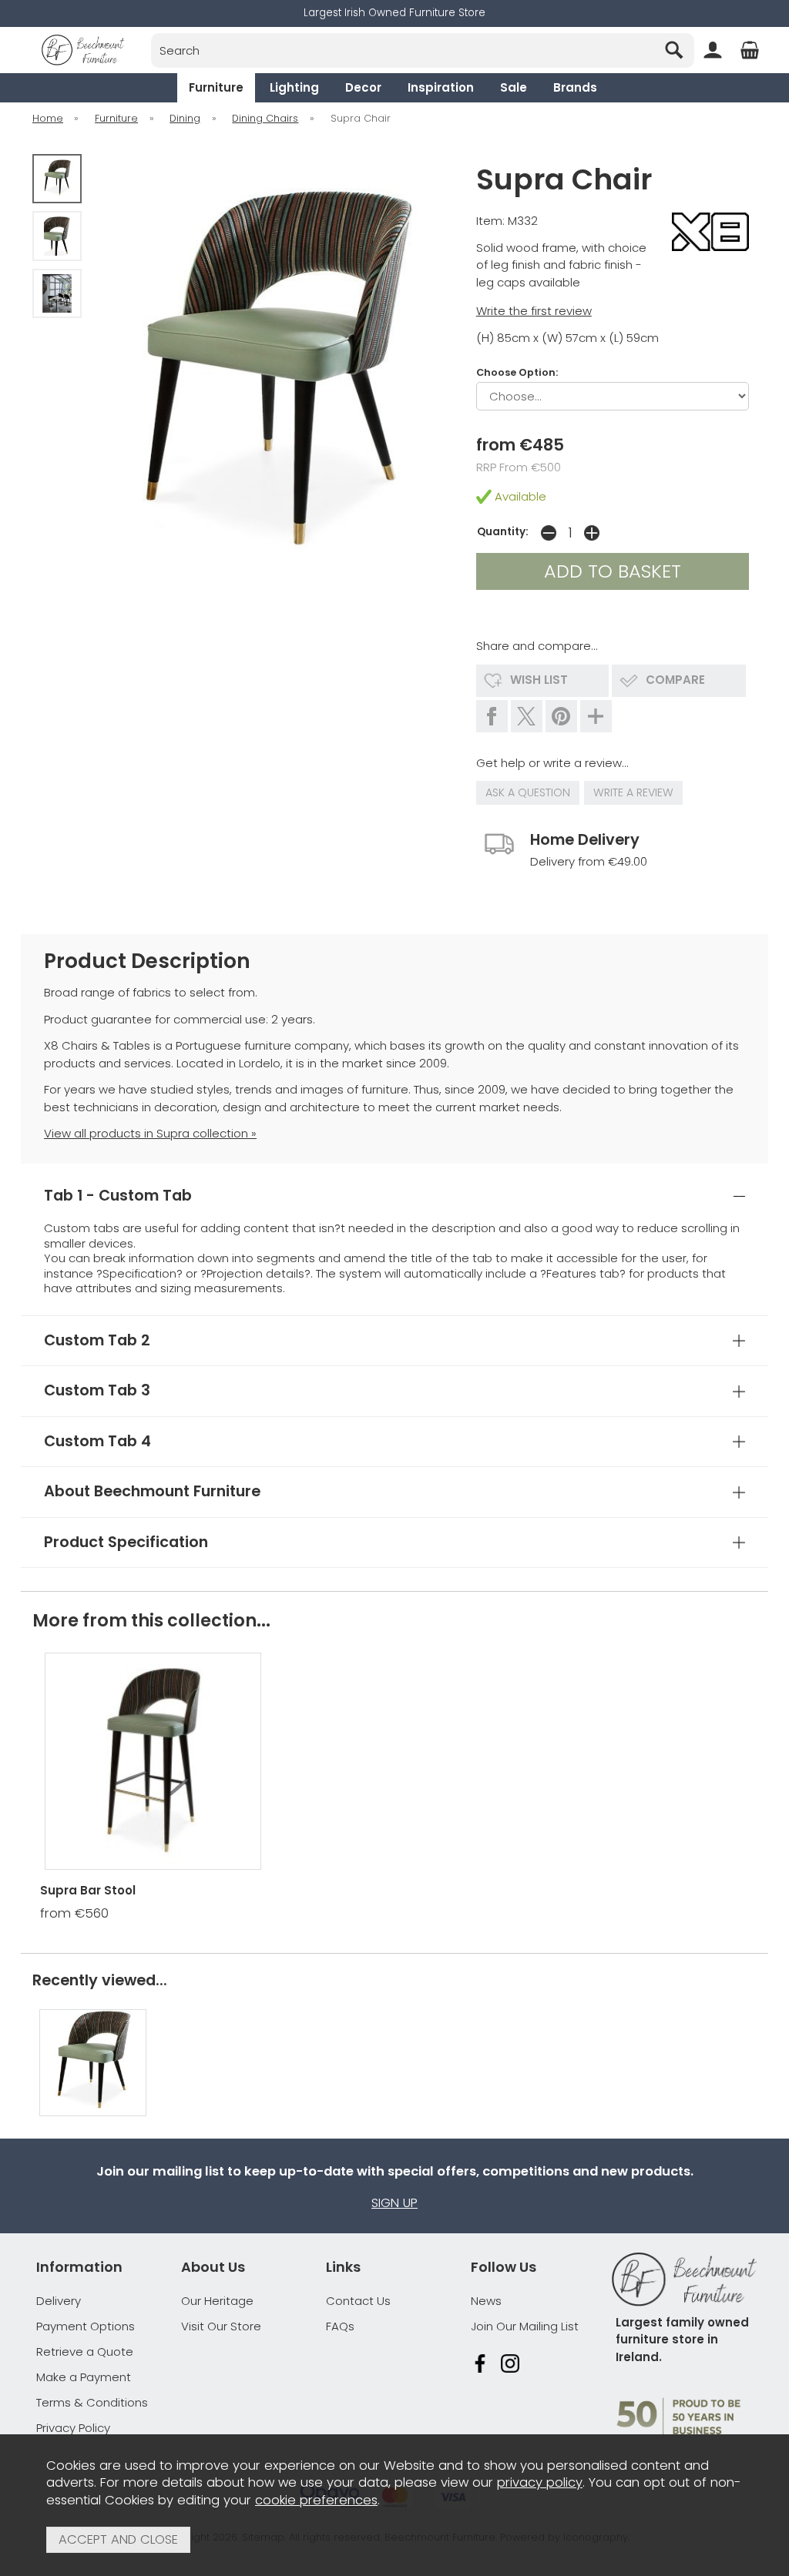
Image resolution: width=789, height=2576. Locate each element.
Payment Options (86, 2326)
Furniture (216, 87)
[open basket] (750, 50)
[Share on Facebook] (492, 716)
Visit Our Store (221, 2326)
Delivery (59, 2301)
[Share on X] (527, 716)
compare (675, 680)
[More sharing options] (596, 716)
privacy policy (540, 2482)
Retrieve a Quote (85, 2352)
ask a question (528, 792)
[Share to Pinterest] (561, 716)
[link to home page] (83, 50)
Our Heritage (217, 2301)
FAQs (340, 2326)
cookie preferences (316, 2500)
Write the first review (534, 311)
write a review (633, 792)
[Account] (713, 50)
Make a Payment (84, 2377)
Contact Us (358, 2301)
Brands (575, 87)
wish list (539, 680)
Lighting (294, 87)
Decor (363, 87)
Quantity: (503, 532)
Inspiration (441, 87)
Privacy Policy (73, 2428)
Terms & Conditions (92, 2402)
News (486, 2301)
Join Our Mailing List (525, 2326)
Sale (514, 87)
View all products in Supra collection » (150, 1133)
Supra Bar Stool (88, 1890)
